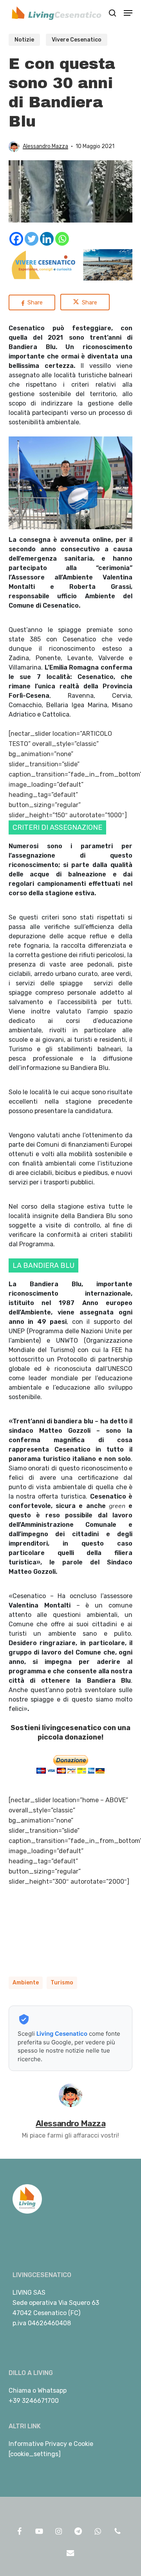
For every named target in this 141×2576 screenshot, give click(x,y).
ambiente (26, 1983)
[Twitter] (32, 239)
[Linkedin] (47, 239)
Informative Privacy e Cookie (51, 2444)
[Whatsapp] (62, 239)
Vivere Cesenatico (77, 40)
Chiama (20, 2390)
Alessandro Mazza (45, 146)
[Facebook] (16, 239)
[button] (128, 13)
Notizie (24, 40)
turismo (62, 1983)
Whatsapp (52, 2390)
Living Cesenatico (62, 2034)
